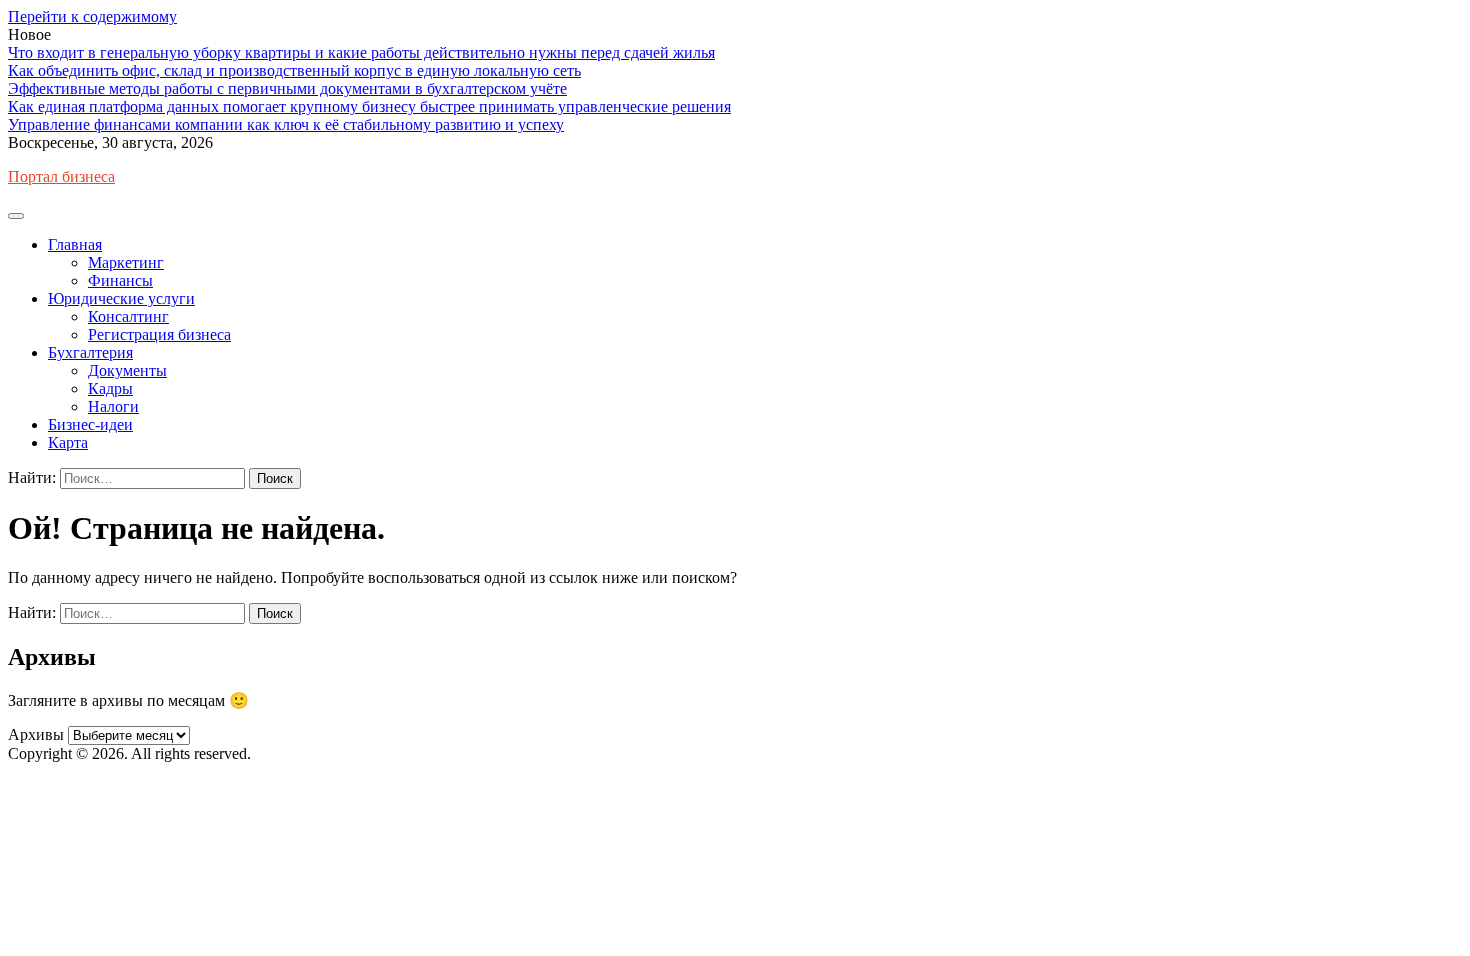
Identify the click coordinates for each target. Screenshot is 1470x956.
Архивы (36, 734)
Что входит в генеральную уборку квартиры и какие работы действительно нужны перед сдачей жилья (361, 52)
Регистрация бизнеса (159, 334)
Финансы (120, 280)
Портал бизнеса (61, 176)
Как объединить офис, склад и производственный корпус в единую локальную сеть (294, 70)
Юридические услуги (121, 298)
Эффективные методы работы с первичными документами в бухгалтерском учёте (287, 88)
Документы (127, 370)
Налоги (113, 406)
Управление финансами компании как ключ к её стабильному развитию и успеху (286, 124)
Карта (68, 442)
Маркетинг (126, 262)
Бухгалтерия (90, 352)
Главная (75, 244)
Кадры (110, 388)
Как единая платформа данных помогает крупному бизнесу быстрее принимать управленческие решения (369, 106)
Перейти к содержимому (92, 16)
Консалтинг (128, 316)
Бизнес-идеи (90, 424)
